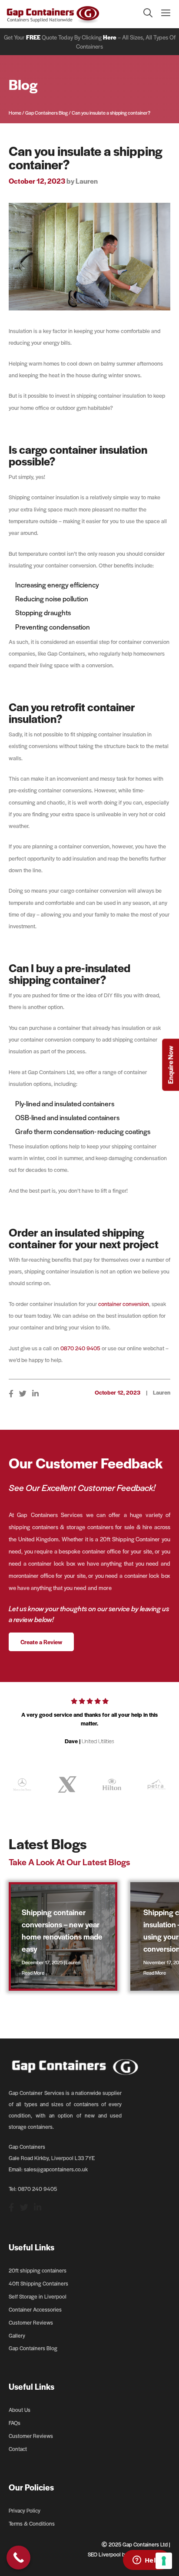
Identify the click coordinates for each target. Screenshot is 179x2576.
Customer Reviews (31, 2322)
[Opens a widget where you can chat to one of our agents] (146, 2561)
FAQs (15, 2423)
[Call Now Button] (18, 2558)
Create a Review (41, 1642)
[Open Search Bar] (144, 14)
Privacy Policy (25, 2510)
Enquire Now (170, 1065)
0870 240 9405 (80, 1348)
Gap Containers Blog (46, 112)
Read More (33, 1972)
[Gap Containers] (53, 14)
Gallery (17, 2335)
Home (15, 112)
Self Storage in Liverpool (38, 2296)
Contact (18, 2449)
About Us (20, 2410)
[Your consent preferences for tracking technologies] (164, 2561)
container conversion (124, 1304)
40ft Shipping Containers (38, 2283)
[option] (89, 1725)
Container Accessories (35, 2309)
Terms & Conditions (32, 2523)
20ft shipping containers (38, 2270)
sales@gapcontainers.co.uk (56, 2169)
